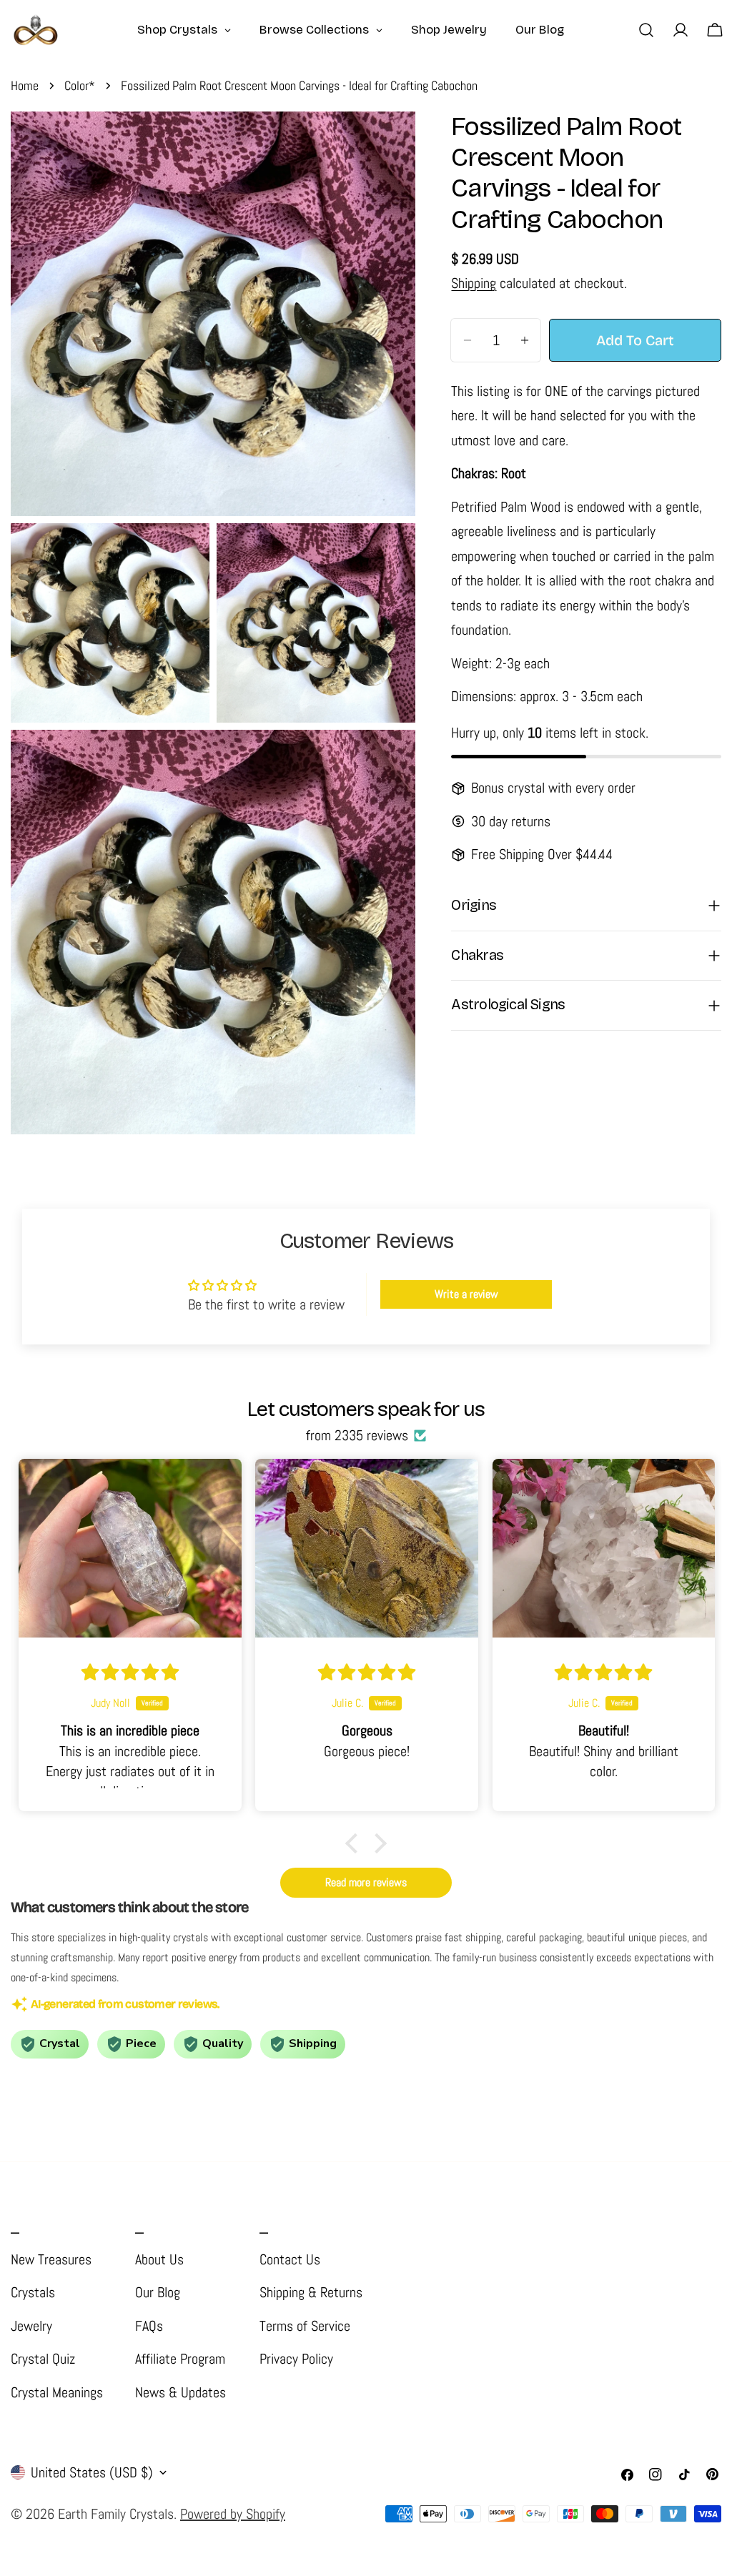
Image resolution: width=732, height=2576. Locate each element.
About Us (159, 2259)
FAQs (149, 2326)
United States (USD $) (92, 2472)
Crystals (33, 2292)
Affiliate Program (180, 2359)
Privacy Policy (296, 2359)
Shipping (474, 283)
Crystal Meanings (57, 2392)
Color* (80, 85)
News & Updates (180, 2392)
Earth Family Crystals (116, 2514)
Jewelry (31, 2326)
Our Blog (158, 2292)
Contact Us (290, 2259)
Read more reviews (366, 1882)
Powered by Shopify (233, 2514)
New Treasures (51, 2259)
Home (25, 85)
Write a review (466, 1294)
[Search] (646, 30)
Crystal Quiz (43, 2359)
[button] (355, 1843)
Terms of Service (305, 2326)
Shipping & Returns (311, 2292)
